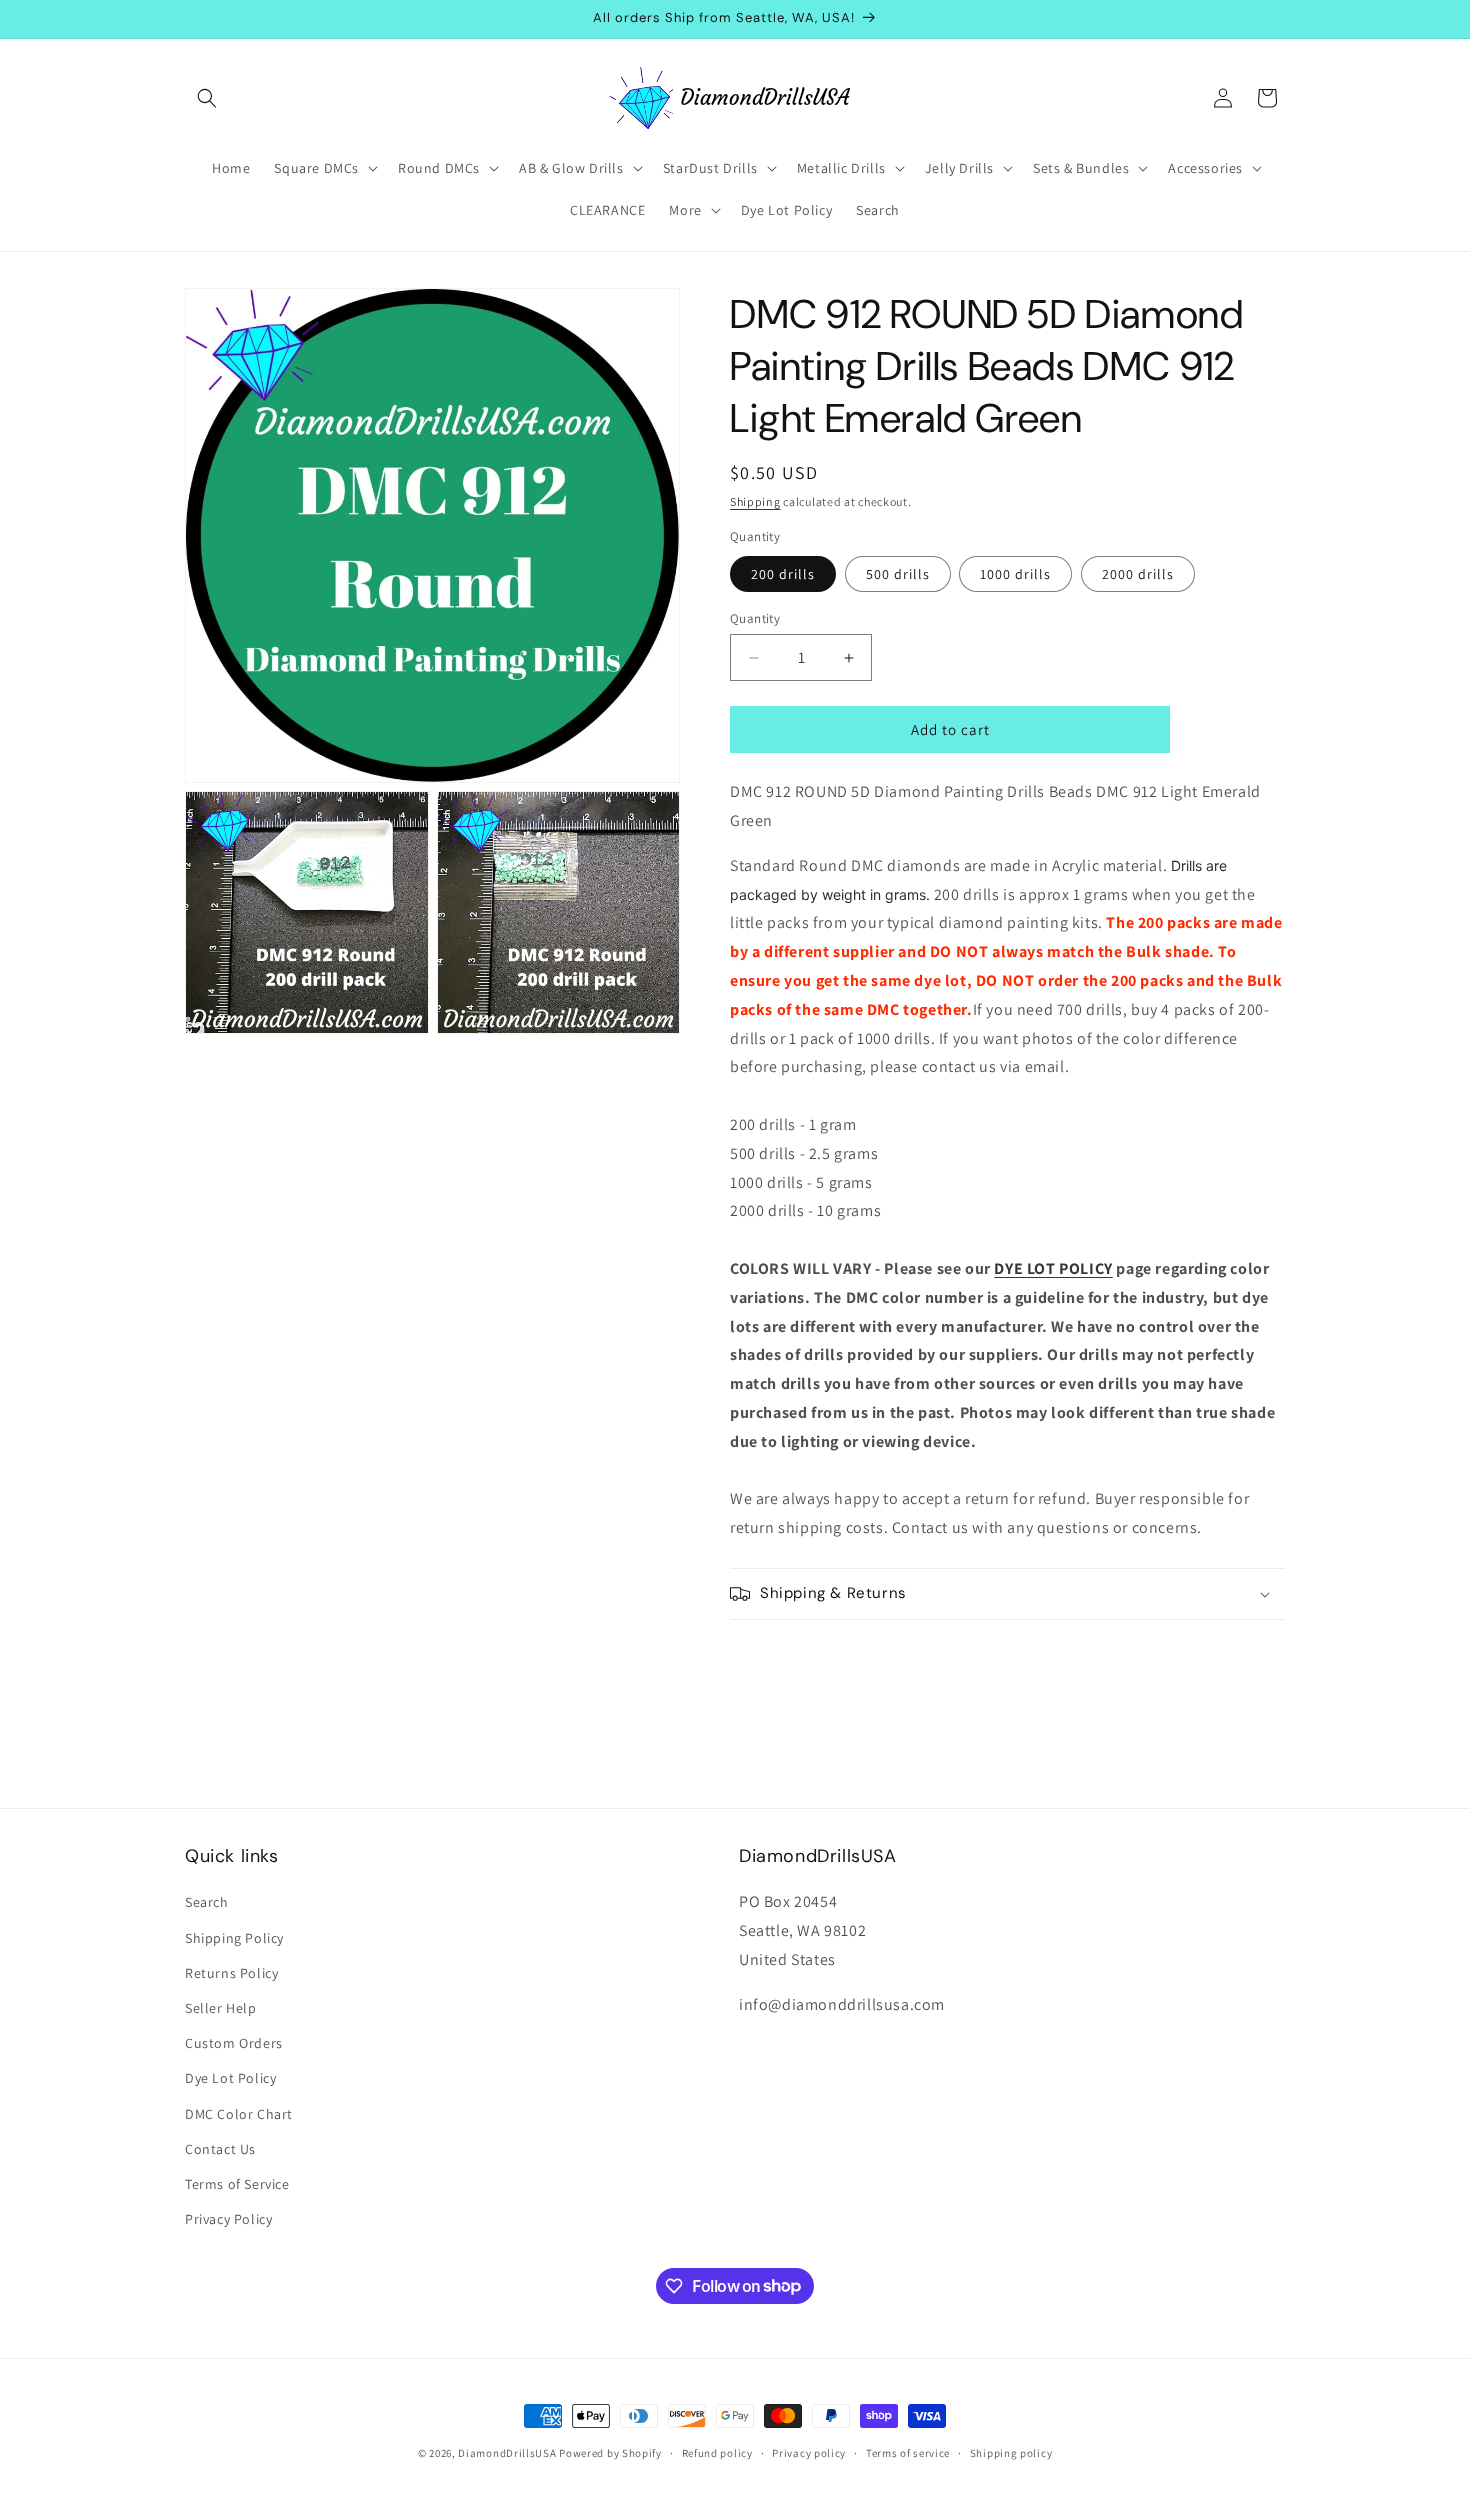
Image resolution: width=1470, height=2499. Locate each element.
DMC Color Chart (239, 2114)
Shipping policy (1011, 2452)
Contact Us (220, 2149)
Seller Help (221, 2008)
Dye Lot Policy (230, 2079)
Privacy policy (809, 2452)
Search (207, 1903)
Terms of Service (237, 2184)
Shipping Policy (234, 1938)
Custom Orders (234, 2043)
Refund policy (717, 2452)
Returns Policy (231, 1973)
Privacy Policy (228, 2219)
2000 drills (1138, 574)
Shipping (755, 501)
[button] (207, 98)
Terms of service (908, 2452)
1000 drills (1015, 574)
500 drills (898, 574)
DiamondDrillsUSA (507, 2453)
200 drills (783, 574)
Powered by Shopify (610, 2453)
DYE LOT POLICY (1053, 1268)
